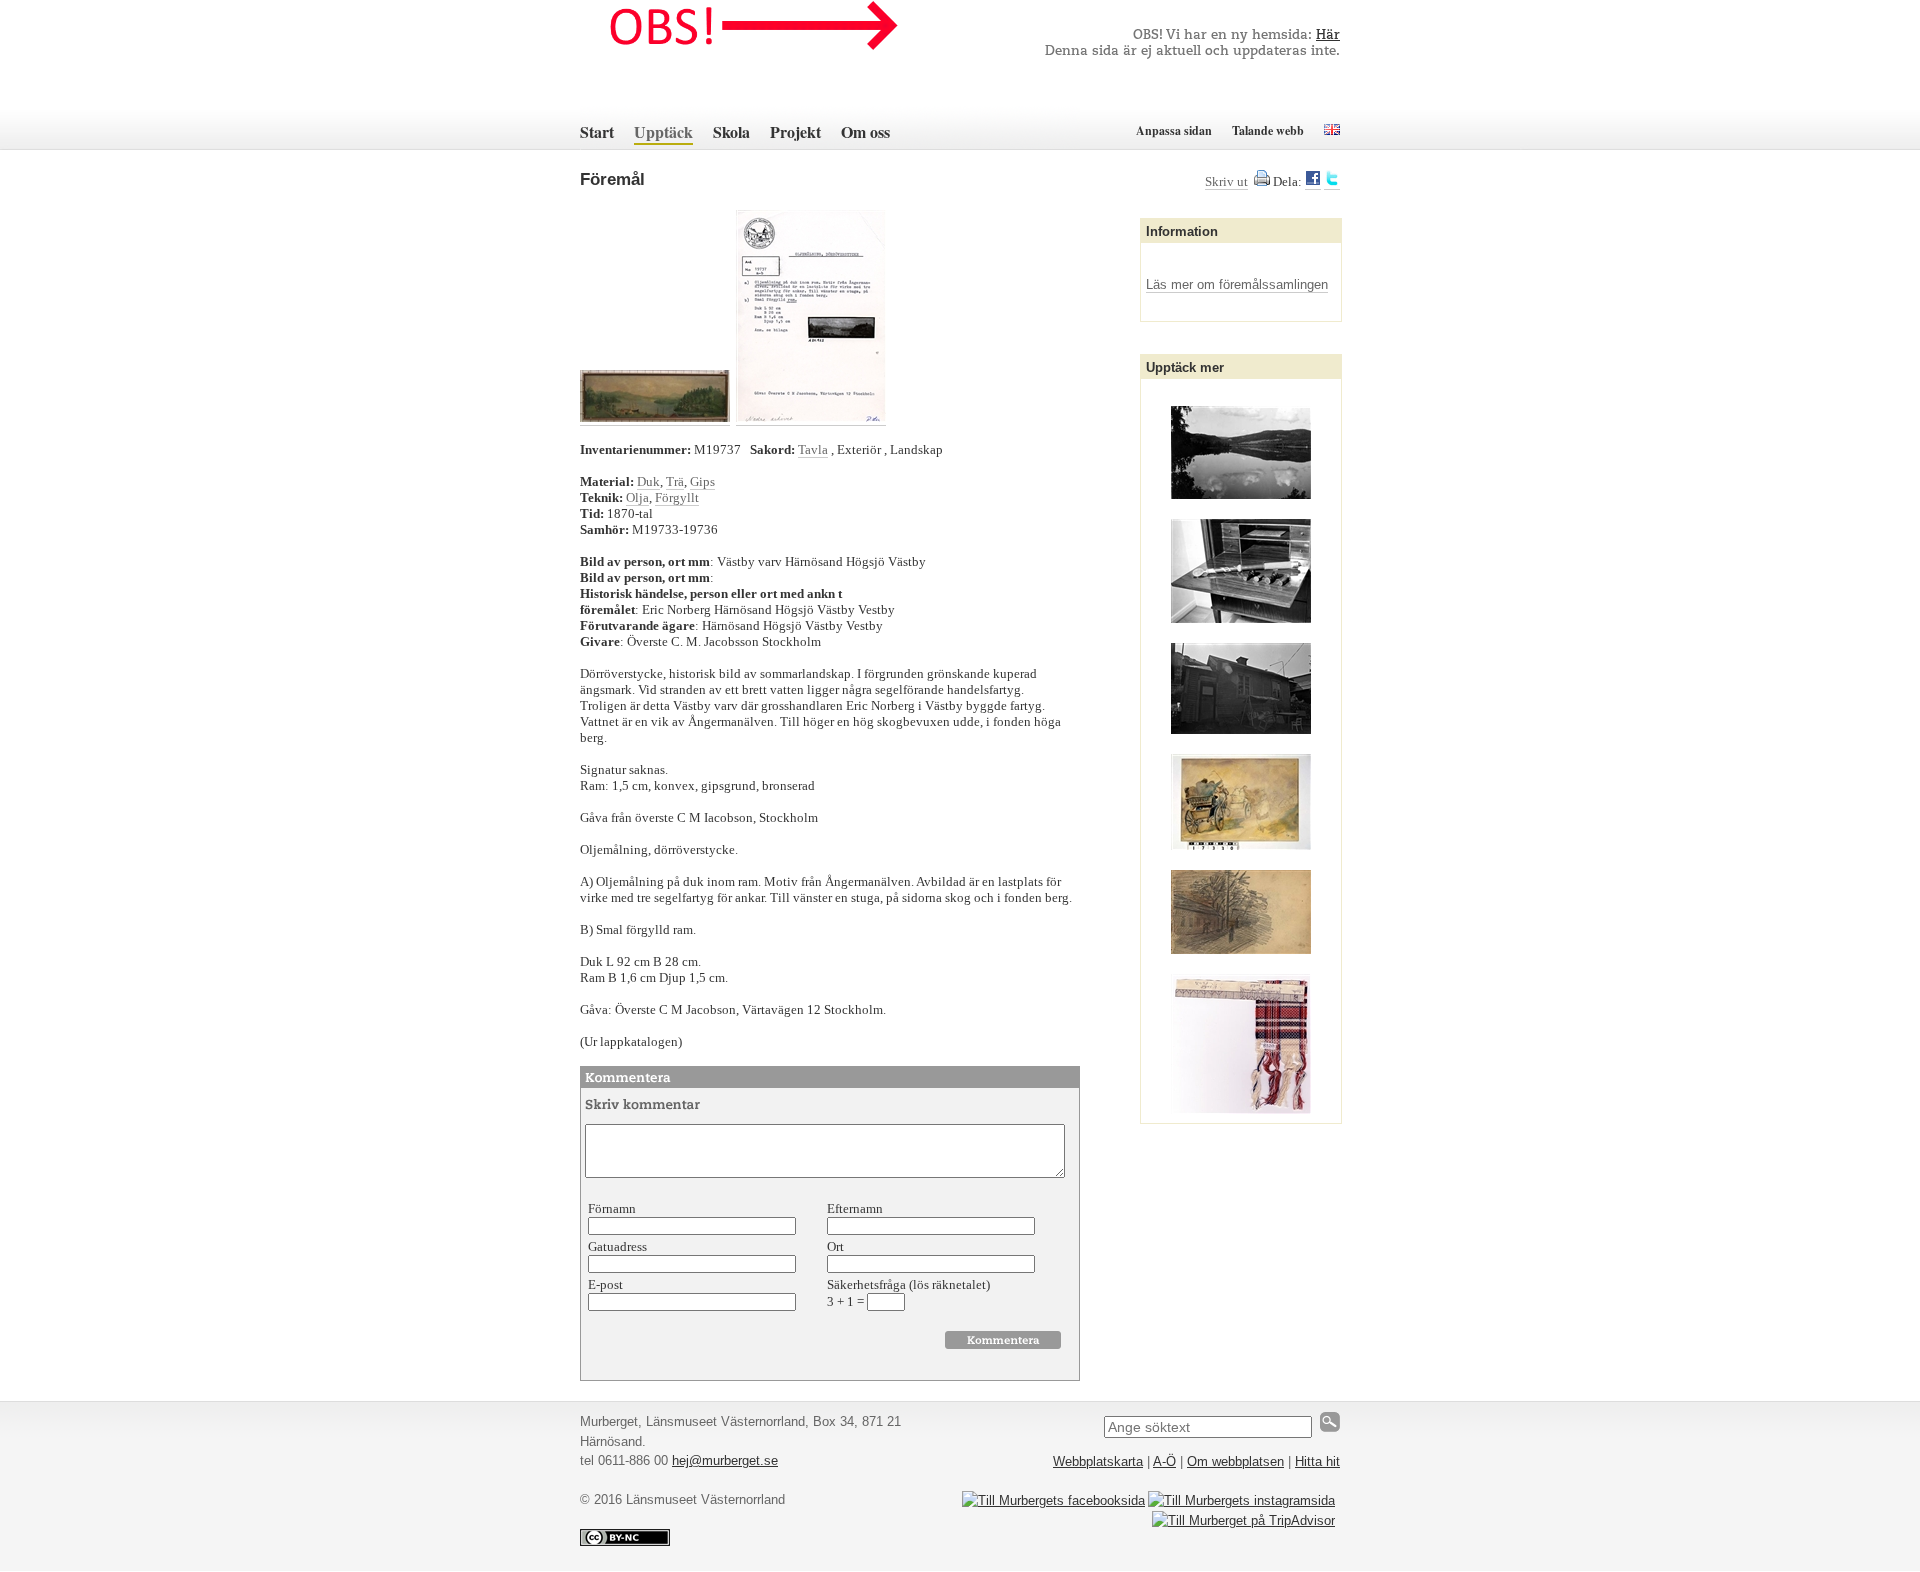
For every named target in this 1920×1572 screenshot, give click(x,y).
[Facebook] (1313, 182)
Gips (702, 481)
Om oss (865, 131)
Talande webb (1268, 130)
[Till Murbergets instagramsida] (1241, 1500)
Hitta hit (1317, 1461)
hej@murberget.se (725, 1460)
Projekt (795, 131)
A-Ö (1164, 1461)
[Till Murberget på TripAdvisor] (1243, 1520)
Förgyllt (677, 497)
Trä (675, 481)
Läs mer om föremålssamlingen (1237, 284)
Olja (637, 497)
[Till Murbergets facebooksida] (1053, 1500)
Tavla (813, 449)
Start (597, 131)
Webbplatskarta (1098, 1461)
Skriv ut (1226, 181)
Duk (648, 481)
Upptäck (663, 131)
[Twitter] (1332, 182)
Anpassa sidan (1174, 130)
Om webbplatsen (1235, 1461)
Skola (731, 131)
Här (1328, 35)
